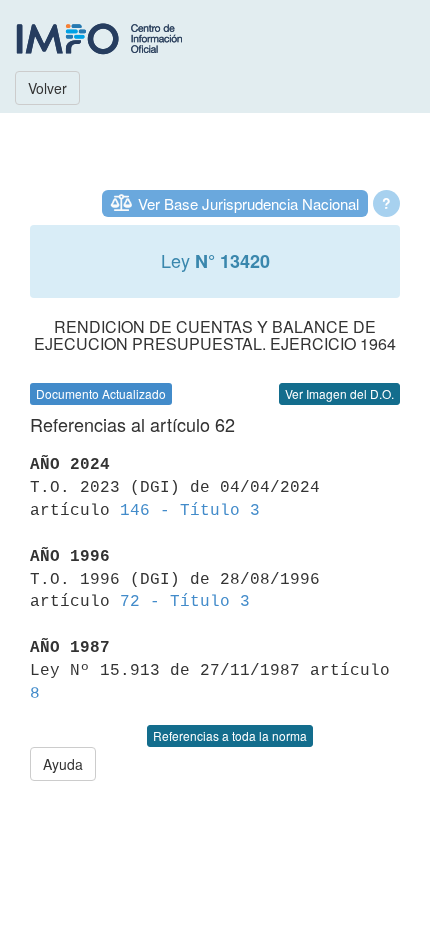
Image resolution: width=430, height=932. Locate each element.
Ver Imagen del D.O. (339, 393)
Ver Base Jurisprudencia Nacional (248, 203)
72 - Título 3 (185, 602)
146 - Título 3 (190, 511)
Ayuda (63, 764)
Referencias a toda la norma (230, 735)
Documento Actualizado (101, 393)
